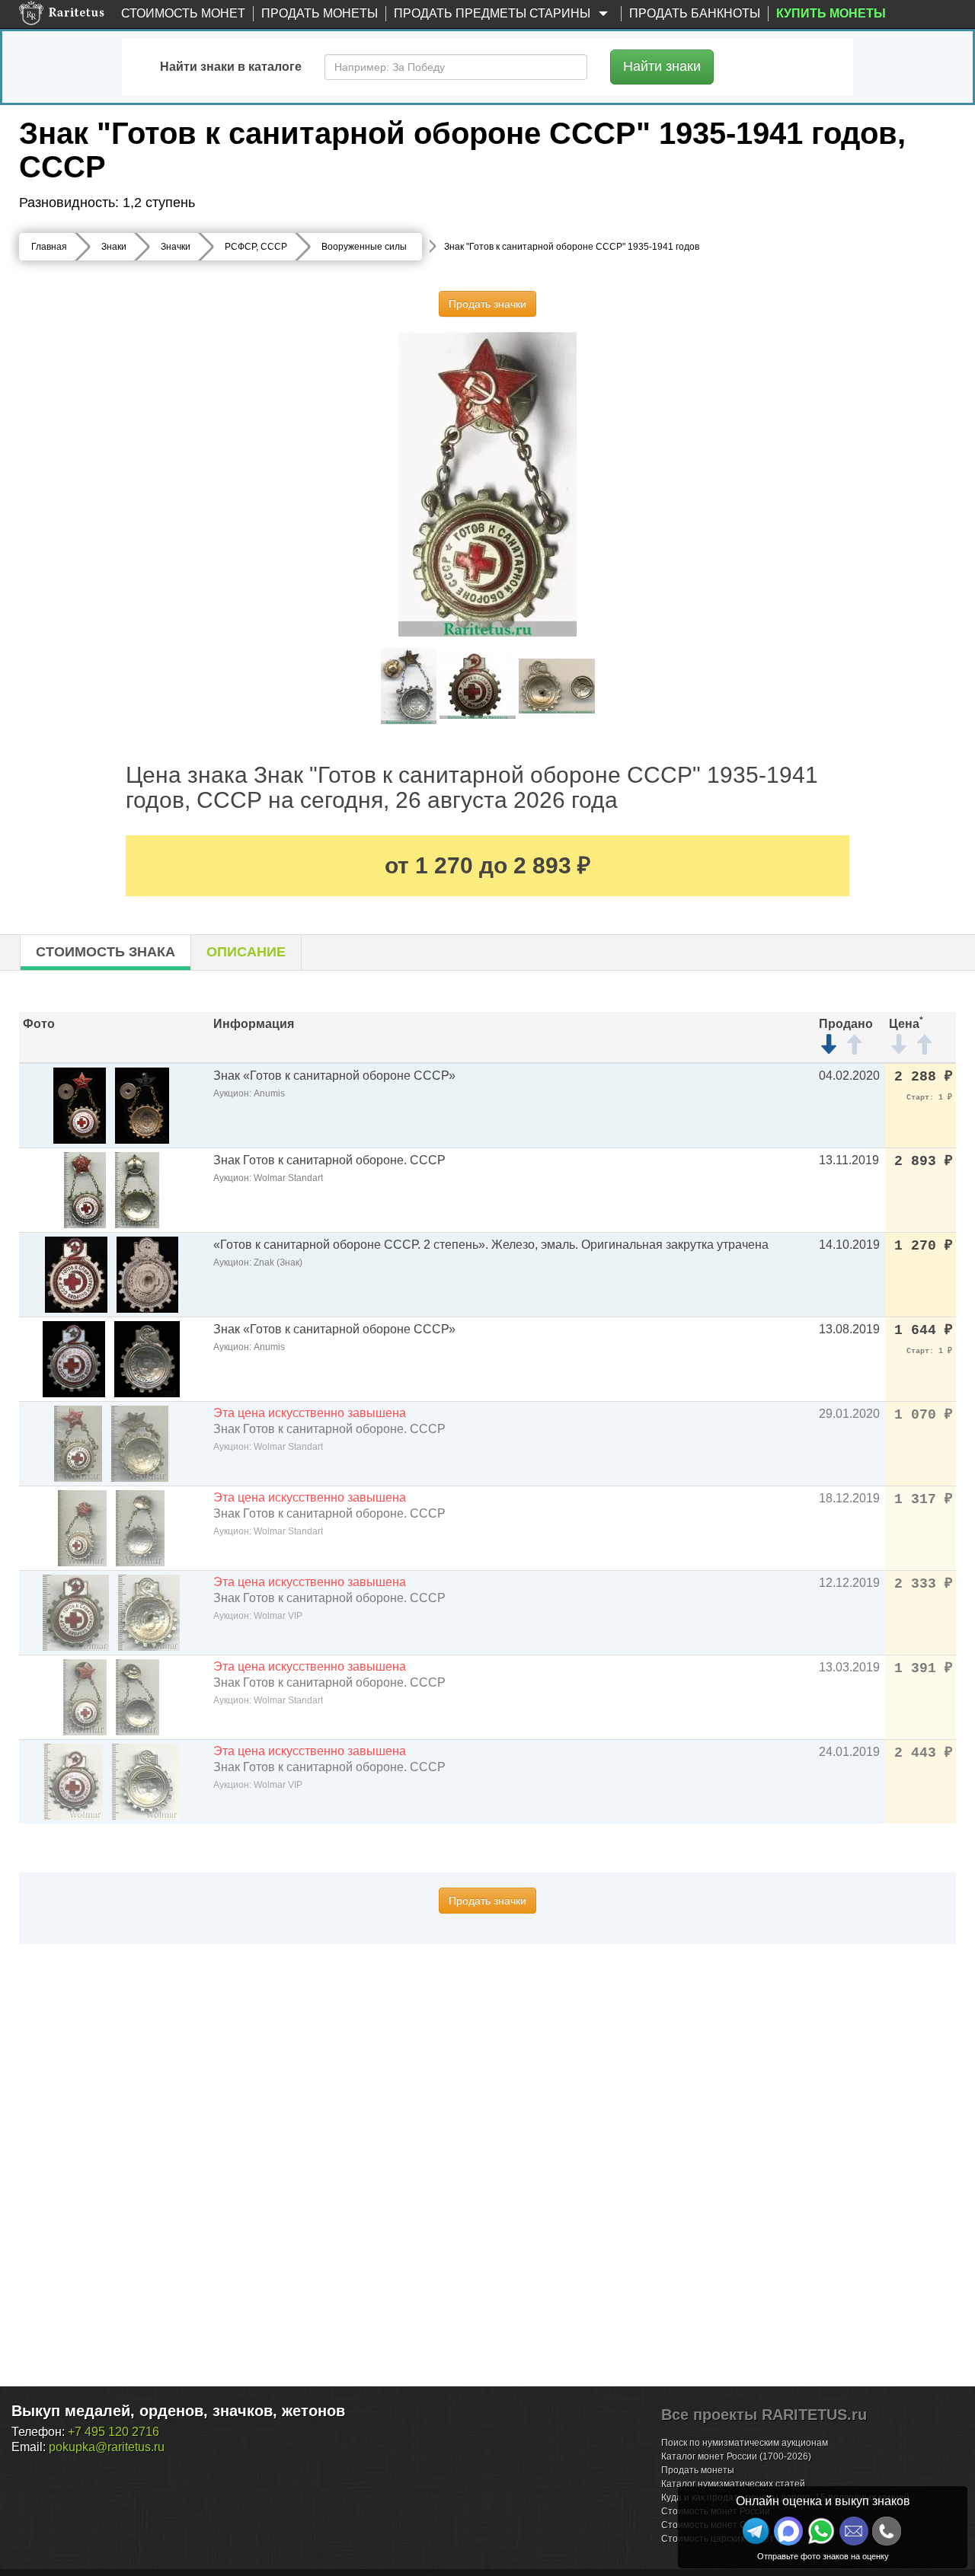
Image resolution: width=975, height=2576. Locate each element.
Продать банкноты (695, 13)
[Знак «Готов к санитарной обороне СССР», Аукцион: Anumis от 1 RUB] (80, 1104)
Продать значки (487, 304)
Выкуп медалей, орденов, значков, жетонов (178, 2411)
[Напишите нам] (788, 2531)
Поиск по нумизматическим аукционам (745, 2443)
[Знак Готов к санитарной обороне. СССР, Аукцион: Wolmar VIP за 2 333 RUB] (76, 1612)
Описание (246, 952)
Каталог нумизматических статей (733, 2484)
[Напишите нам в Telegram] (756, 2531)
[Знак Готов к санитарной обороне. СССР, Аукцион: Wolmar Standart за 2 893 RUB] (85, 1189)
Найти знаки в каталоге (231, 67)
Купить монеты (831, 13)
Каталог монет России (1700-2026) (736, 2456)
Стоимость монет (183, 13)
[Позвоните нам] (887, 2531)
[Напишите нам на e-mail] (854, 2531)
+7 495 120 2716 (113, 2432)
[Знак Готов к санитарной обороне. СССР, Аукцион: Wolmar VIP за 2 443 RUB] (74, 1781)
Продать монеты (320, 13)
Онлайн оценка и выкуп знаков (823, 2501)
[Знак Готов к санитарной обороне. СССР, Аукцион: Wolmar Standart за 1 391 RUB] (85, 1696)
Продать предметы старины (494, 13)
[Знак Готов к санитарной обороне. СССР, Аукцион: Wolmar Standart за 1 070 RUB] (78, 1443)
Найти (662, 66)
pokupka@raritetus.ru (107, 2447)
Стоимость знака (105, 952)
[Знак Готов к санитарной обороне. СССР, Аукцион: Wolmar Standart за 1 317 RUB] (82, 1527)
